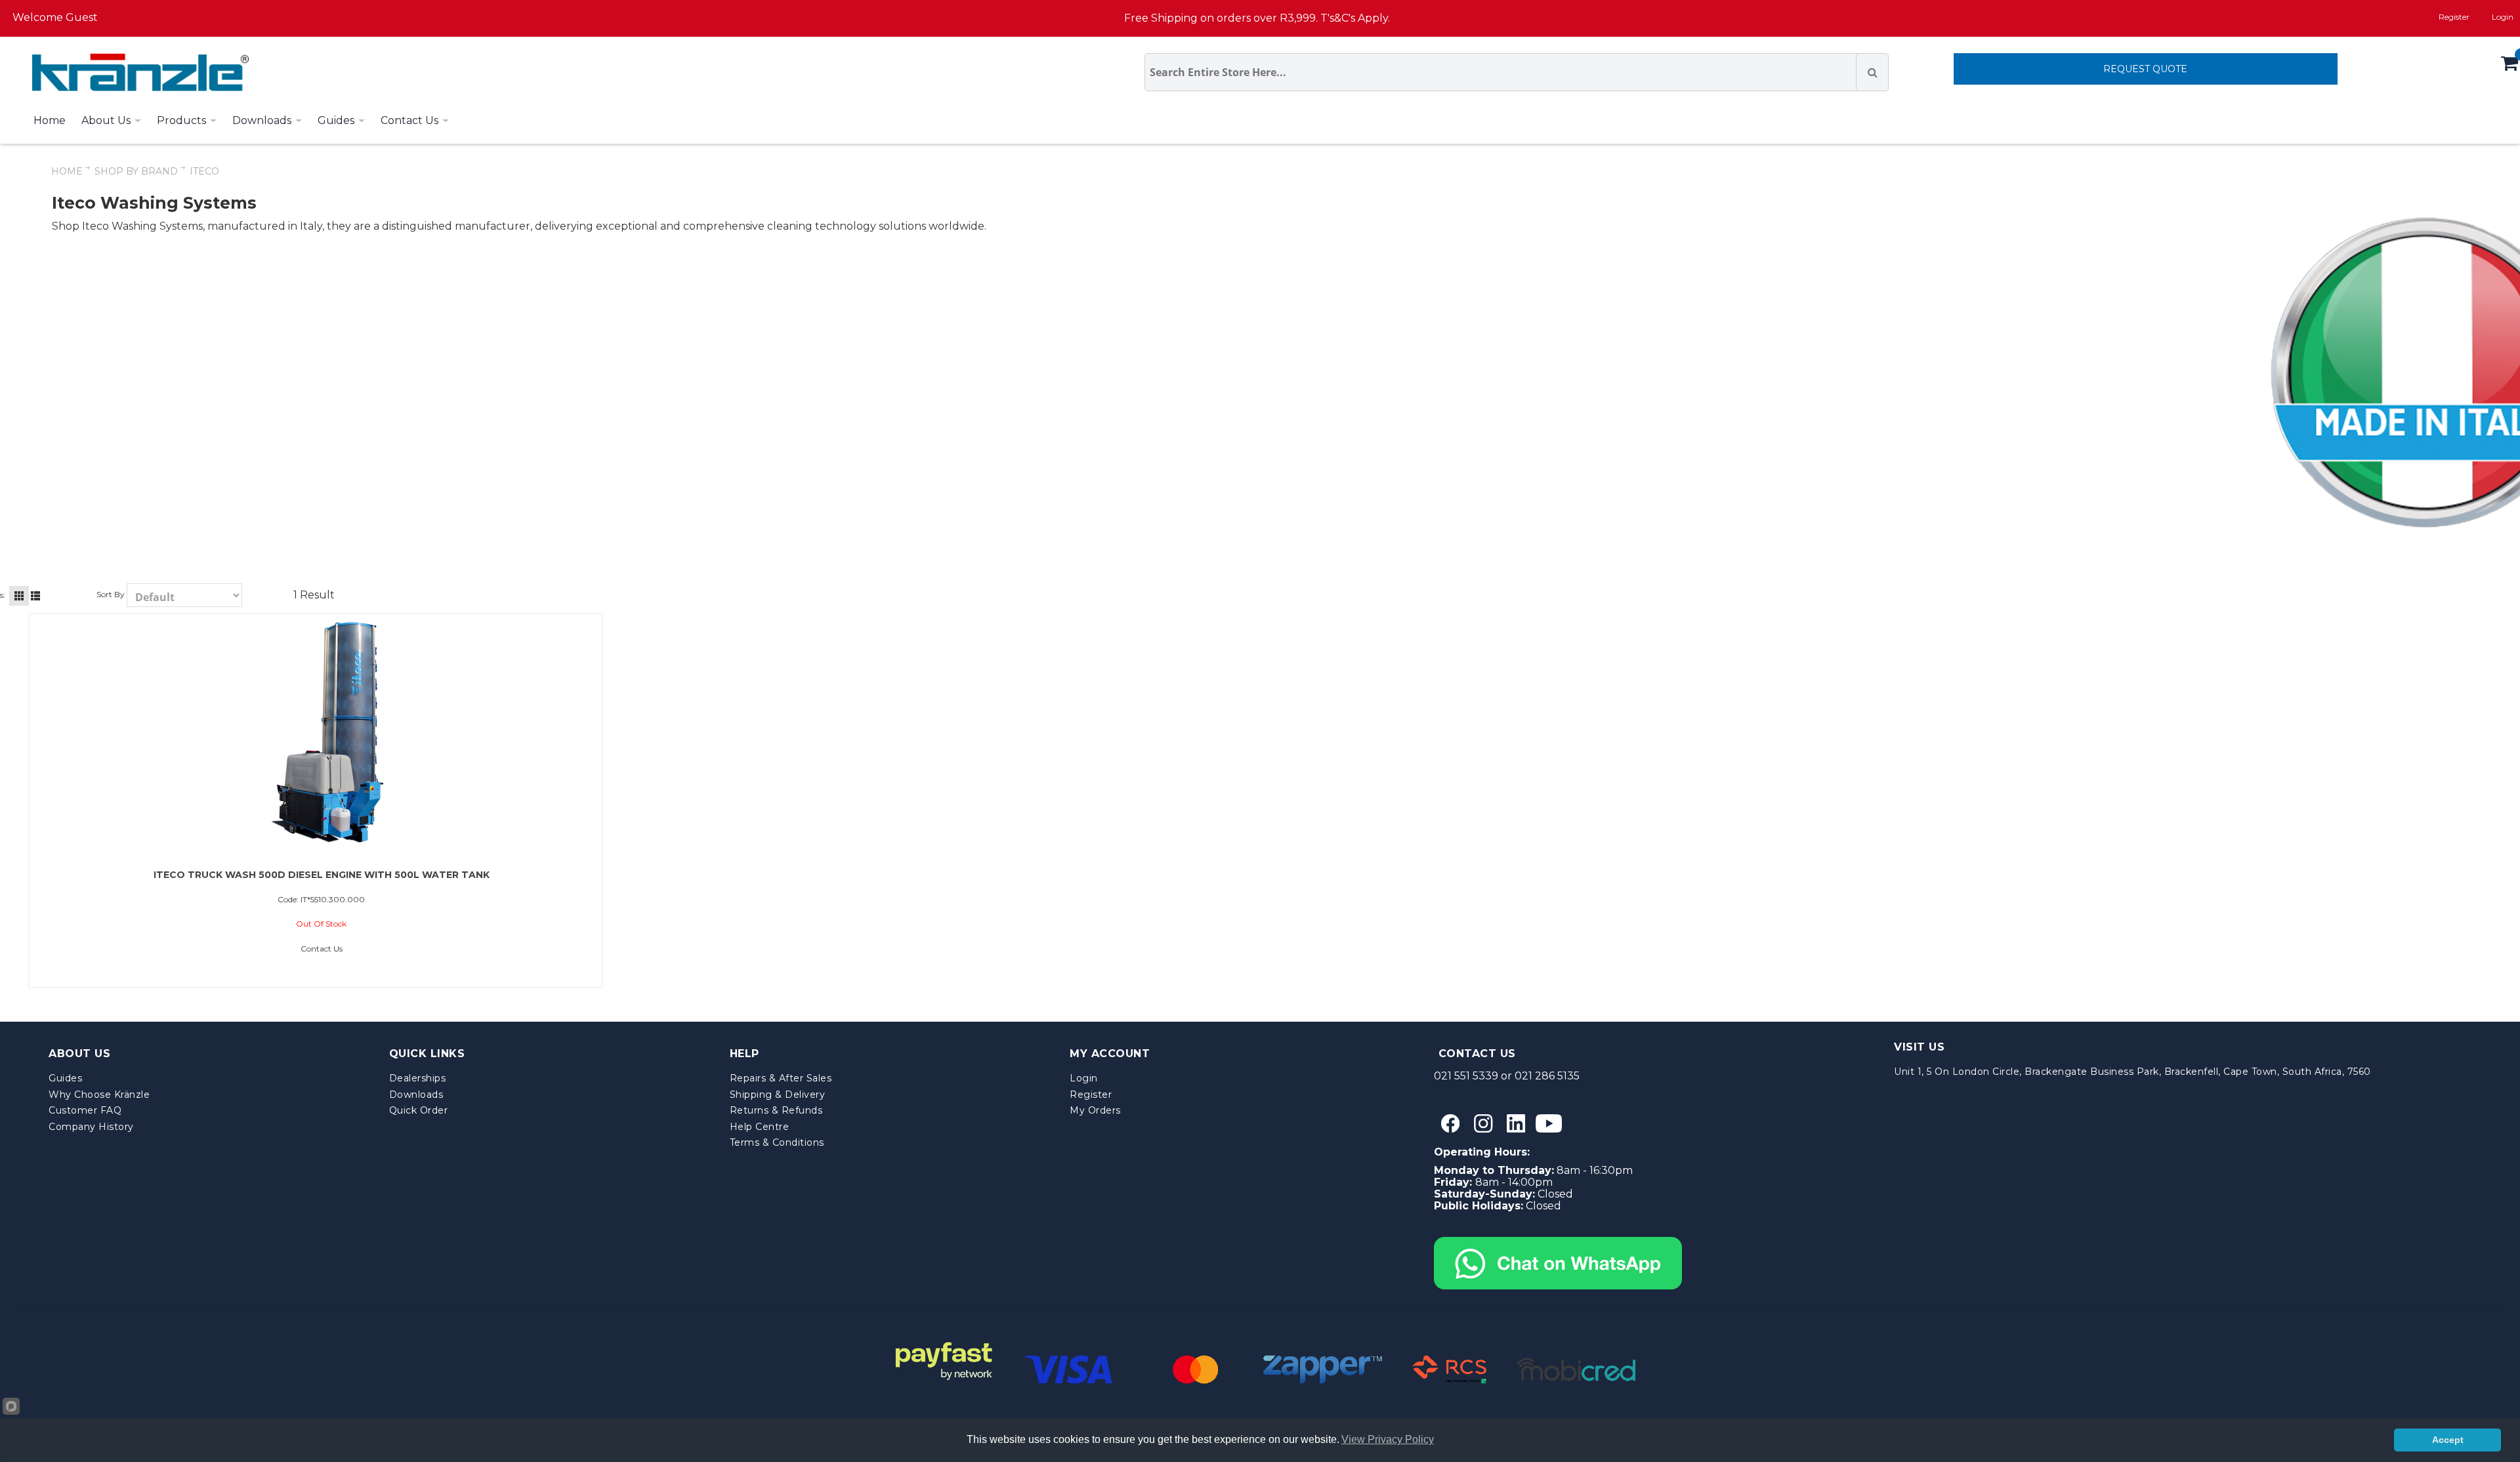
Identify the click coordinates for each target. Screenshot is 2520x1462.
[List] (35, 596)
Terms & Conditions (777, 1142)
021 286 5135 (1547, 1076)
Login (1084, 1078)
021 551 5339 (1466, 1076)
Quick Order (419, 1110)
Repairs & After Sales (781, 1078)
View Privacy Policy (1388, 1439)
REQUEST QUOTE (2145, 69)
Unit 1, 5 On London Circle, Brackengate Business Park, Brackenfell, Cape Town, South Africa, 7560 (2132, 1072)
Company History (91, 1127)
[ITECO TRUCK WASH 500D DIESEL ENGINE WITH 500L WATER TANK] (322, 732)
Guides (65, 1078)
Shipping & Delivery (778, 1095)
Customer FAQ (85, 1110)
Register (2454, 17)
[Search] (1872, 72)
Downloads (416, 1095)
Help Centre (760, 1127)
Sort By (111, 594)
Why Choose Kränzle (99, 1095)
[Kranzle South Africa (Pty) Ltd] (137, 72)
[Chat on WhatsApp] (1558, 1243)
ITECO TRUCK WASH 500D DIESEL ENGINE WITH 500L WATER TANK (322, 875)
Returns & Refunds (776, 1110)
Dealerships (418, 1078)
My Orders (1095, 1110)
